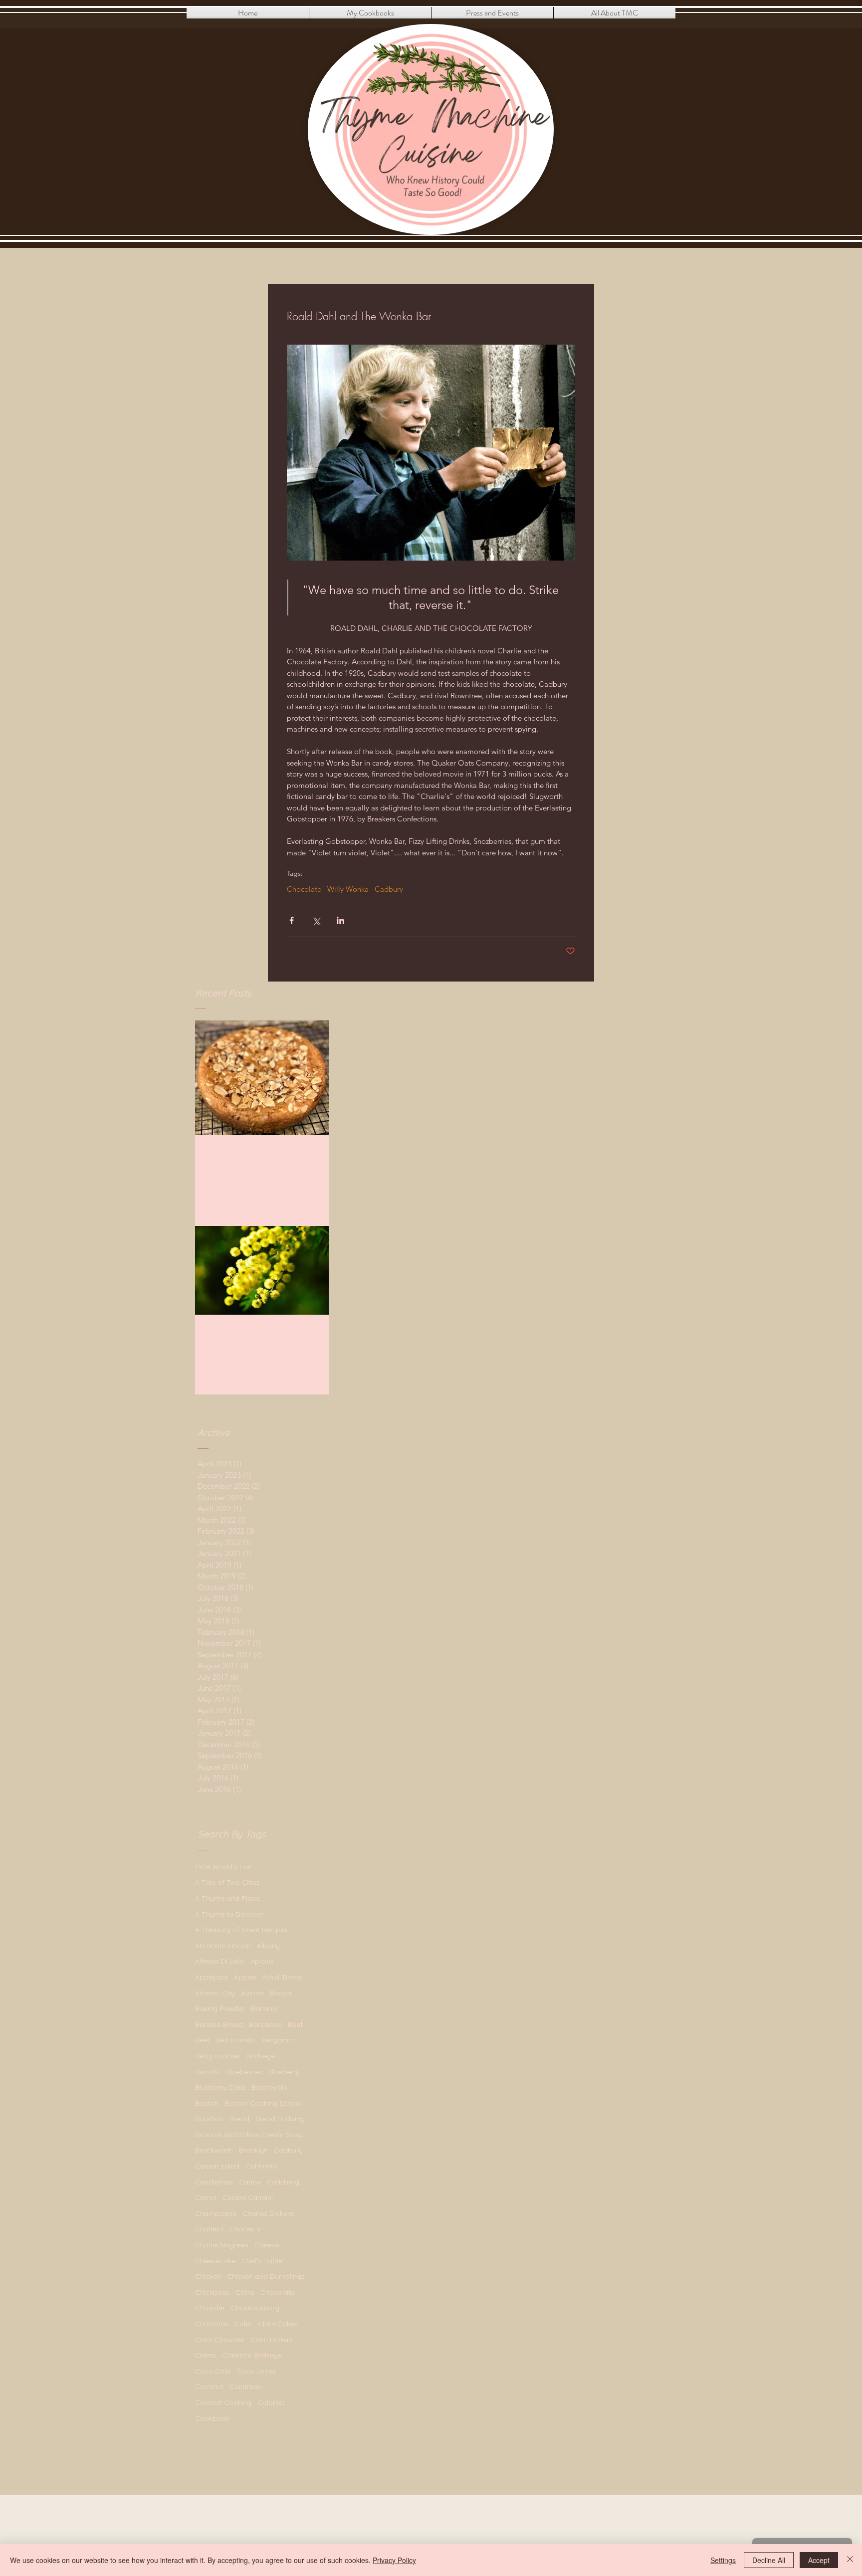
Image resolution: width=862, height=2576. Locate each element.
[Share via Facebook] (292, 920)
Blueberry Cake (220, 2087)
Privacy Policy (394, 2560)
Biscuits (208, 2072)
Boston (207, 2103)
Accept (819, 2560)
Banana (264, 2008)
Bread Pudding (280, 2119)
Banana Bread (219, 2024)
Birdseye (261, 2056)
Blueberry (284, 2072)
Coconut (209, 2386)
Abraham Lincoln (223, 1946)
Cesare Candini (248, 2197)
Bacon (281, 1993)
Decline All (769, 2560)
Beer (203, 2040)
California (261, 2166)
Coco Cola (213, 2371)
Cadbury (389, 889)
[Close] (850, 2560)
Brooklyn (253, 2150)
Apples (245, 1977)
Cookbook (212, 2418)
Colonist (271, 2402)
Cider (243, 2324)
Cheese (267, 2245)
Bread (239, 2119)
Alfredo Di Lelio (220, 1961)
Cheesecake (215, 2261)
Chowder (210, 2308)
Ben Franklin (236, 2040)
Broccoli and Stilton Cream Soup (249, 2135)
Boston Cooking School (263, 2103)
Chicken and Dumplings (266, 2276)
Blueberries (244, 2072)
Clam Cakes (278, 2324)
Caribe (250, 2182)
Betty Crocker (218, 2056)
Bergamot (279, 2040)
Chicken (208, 2276)
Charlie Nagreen (222, 2245)
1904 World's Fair (223, 1867)
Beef (295, 2024)
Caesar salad (217, 2166)
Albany (268, 1946)
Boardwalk (269, 2087)
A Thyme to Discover (229, 1914)
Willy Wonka (348, 889)
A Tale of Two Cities (227, 1882)
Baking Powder (220, 2008)
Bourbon (209, 2119)
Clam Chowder (220, 2340)
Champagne (216, 2213)
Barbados (265, 2024)
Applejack (212, 1977)
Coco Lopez (256, 2371)
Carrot (206, 2197)
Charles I (209, 2229)
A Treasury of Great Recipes (241, 1930)
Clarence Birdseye (252, 2355)
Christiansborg (255, 2308)
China (245, 2292)
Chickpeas (212, 2292)
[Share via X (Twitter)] (316, 920)
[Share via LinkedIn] (340, 920)
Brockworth (214, 2150)
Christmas (212, 2324)
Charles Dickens (269, 2213)
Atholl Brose (282, 1977)
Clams (206, 2355)
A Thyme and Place (227, 1898)
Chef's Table (262, 2261)
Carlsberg (283, 2182)
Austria (252, 1993)
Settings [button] (723, 2560)
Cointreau (246, 2386)
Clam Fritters (272, 2340)
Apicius (262, 1961)
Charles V (245, 2229)
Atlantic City (215, 1993)
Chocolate (304, 889)
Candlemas (214, 2182)
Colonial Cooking (223, 2402)
